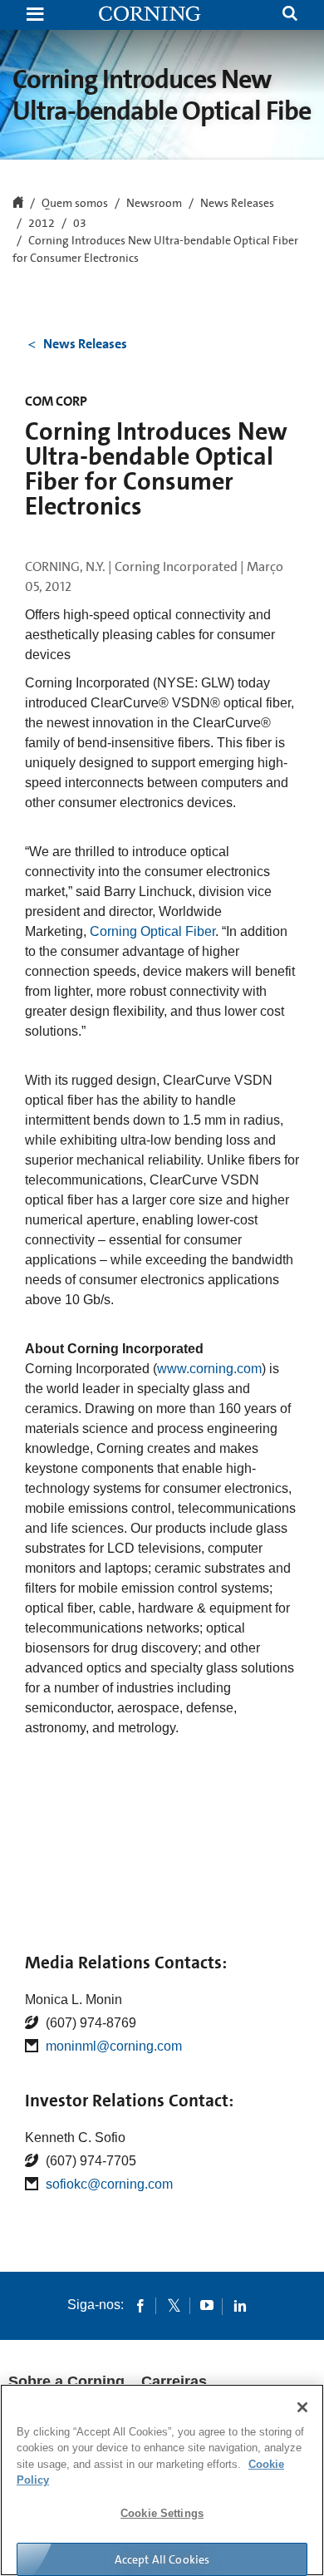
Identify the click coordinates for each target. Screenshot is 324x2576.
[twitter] (174, 2305)
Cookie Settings (162, 2513)
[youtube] (207, 2305)
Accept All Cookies (162, 2559)
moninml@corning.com (114, 2046)
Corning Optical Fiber (152, 931)
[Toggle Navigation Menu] (35, 15)
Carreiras (174, 2381)
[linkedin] (240, 2305)
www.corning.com (209, 1369)
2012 (42, 224)
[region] (162, 2480)
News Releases (237, 204)
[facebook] (140, 2305)
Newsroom (154, 204)
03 (80, 224)
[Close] (302, 2407)
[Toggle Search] (290, 15)
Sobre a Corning (66, 2381)
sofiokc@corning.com (109, 2184)
